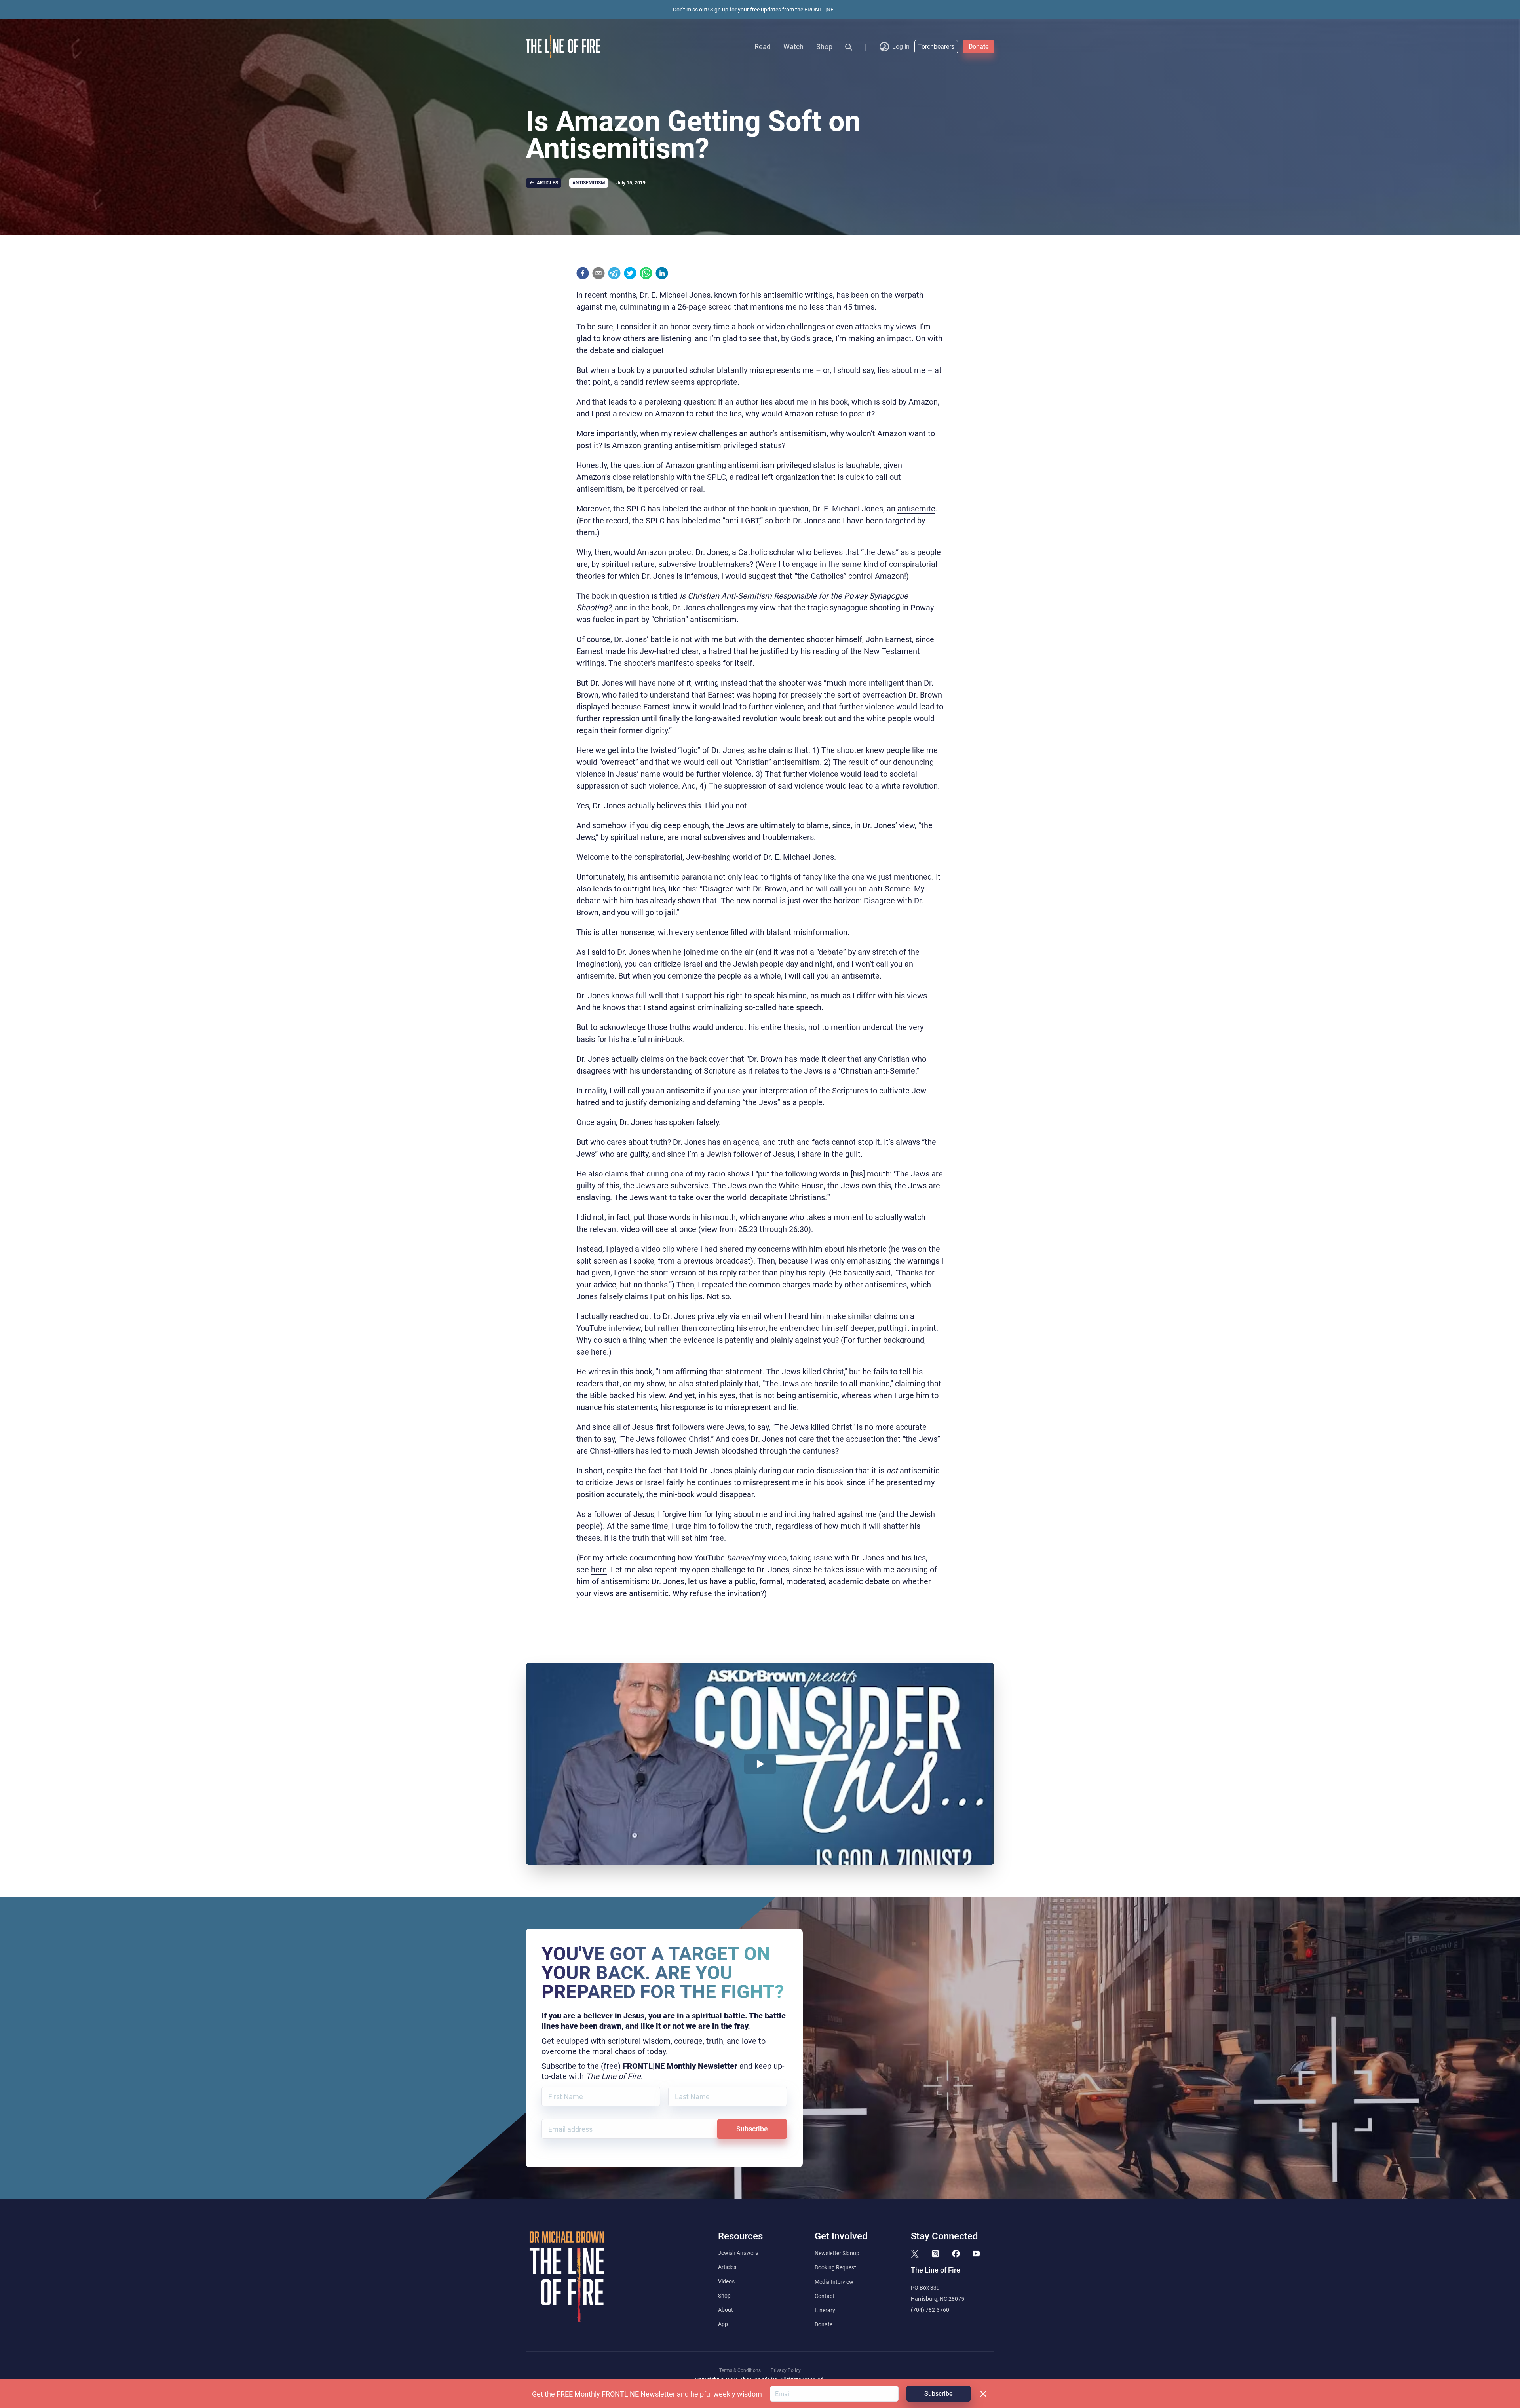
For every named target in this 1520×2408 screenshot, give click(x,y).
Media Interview (834, 2282)
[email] (598, 273)
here (599, 1352)
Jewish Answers (738, 2253)
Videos (726, 2281)
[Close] (983, 2394)
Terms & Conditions (740, 2370)
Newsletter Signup (837, 2253)
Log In (901, 47)
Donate (979, 47)
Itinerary (825, 2310)
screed (720, 307)
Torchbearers (936, 47)
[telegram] (614, 273)
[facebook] (583, 273)
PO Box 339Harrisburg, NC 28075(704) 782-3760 (938, 2299)
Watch (793, 47)
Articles (727, 2267)
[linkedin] (662, 273)
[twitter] (630, 273)
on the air (737, 952)
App (723, 2324)
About (726, 2310)
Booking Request (835, 2267)
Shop (824, 47)
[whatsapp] (646, 273)
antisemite (916, 509)
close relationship (643, 477)
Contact (825, 2296)
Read (763, 47)
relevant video (615, 1229)
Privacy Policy (786, 2370)
